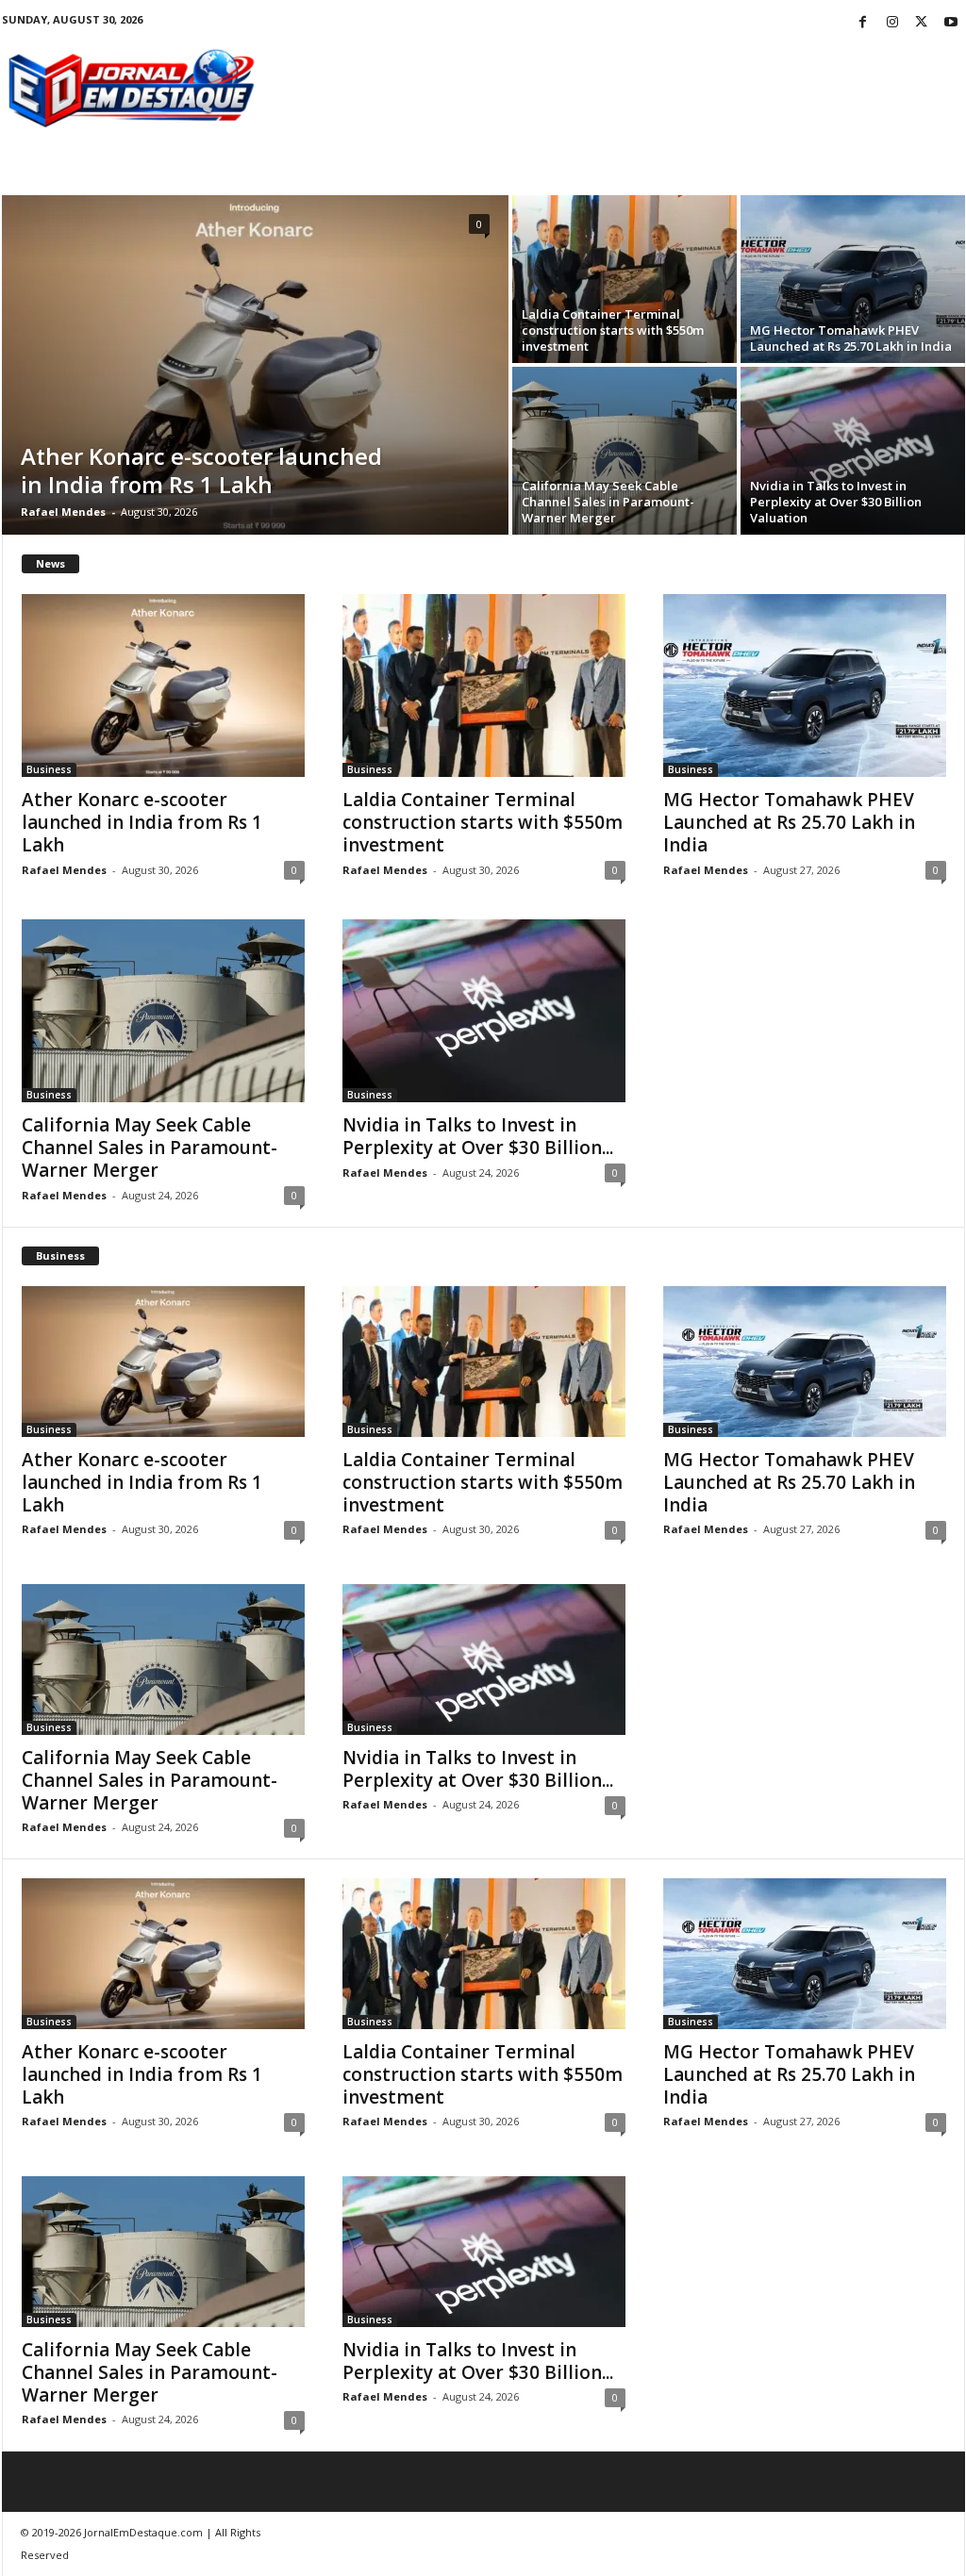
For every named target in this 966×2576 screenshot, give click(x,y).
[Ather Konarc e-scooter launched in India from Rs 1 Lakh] (255, 365)
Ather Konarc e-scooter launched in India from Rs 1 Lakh (201, 470)
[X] (922, 23)
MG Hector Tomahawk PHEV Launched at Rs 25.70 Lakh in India (851, 338)
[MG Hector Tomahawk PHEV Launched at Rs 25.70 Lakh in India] (853, 279)
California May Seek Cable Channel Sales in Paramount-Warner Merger (608, 502)
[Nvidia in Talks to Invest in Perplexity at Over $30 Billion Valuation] (853, 451)
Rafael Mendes (63, 512)
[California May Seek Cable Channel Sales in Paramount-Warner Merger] (625, 451)
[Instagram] (892, 23)
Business (49, 769)
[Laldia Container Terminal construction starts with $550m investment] (625, 279)
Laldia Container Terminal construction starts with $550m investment (613, 330)
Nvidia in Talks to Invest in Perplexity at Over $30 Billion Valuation (836, 502)
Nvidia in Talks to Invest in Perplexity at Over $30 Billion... (478, 1136)
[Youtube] (951, 23)
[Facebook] (863, 23)
